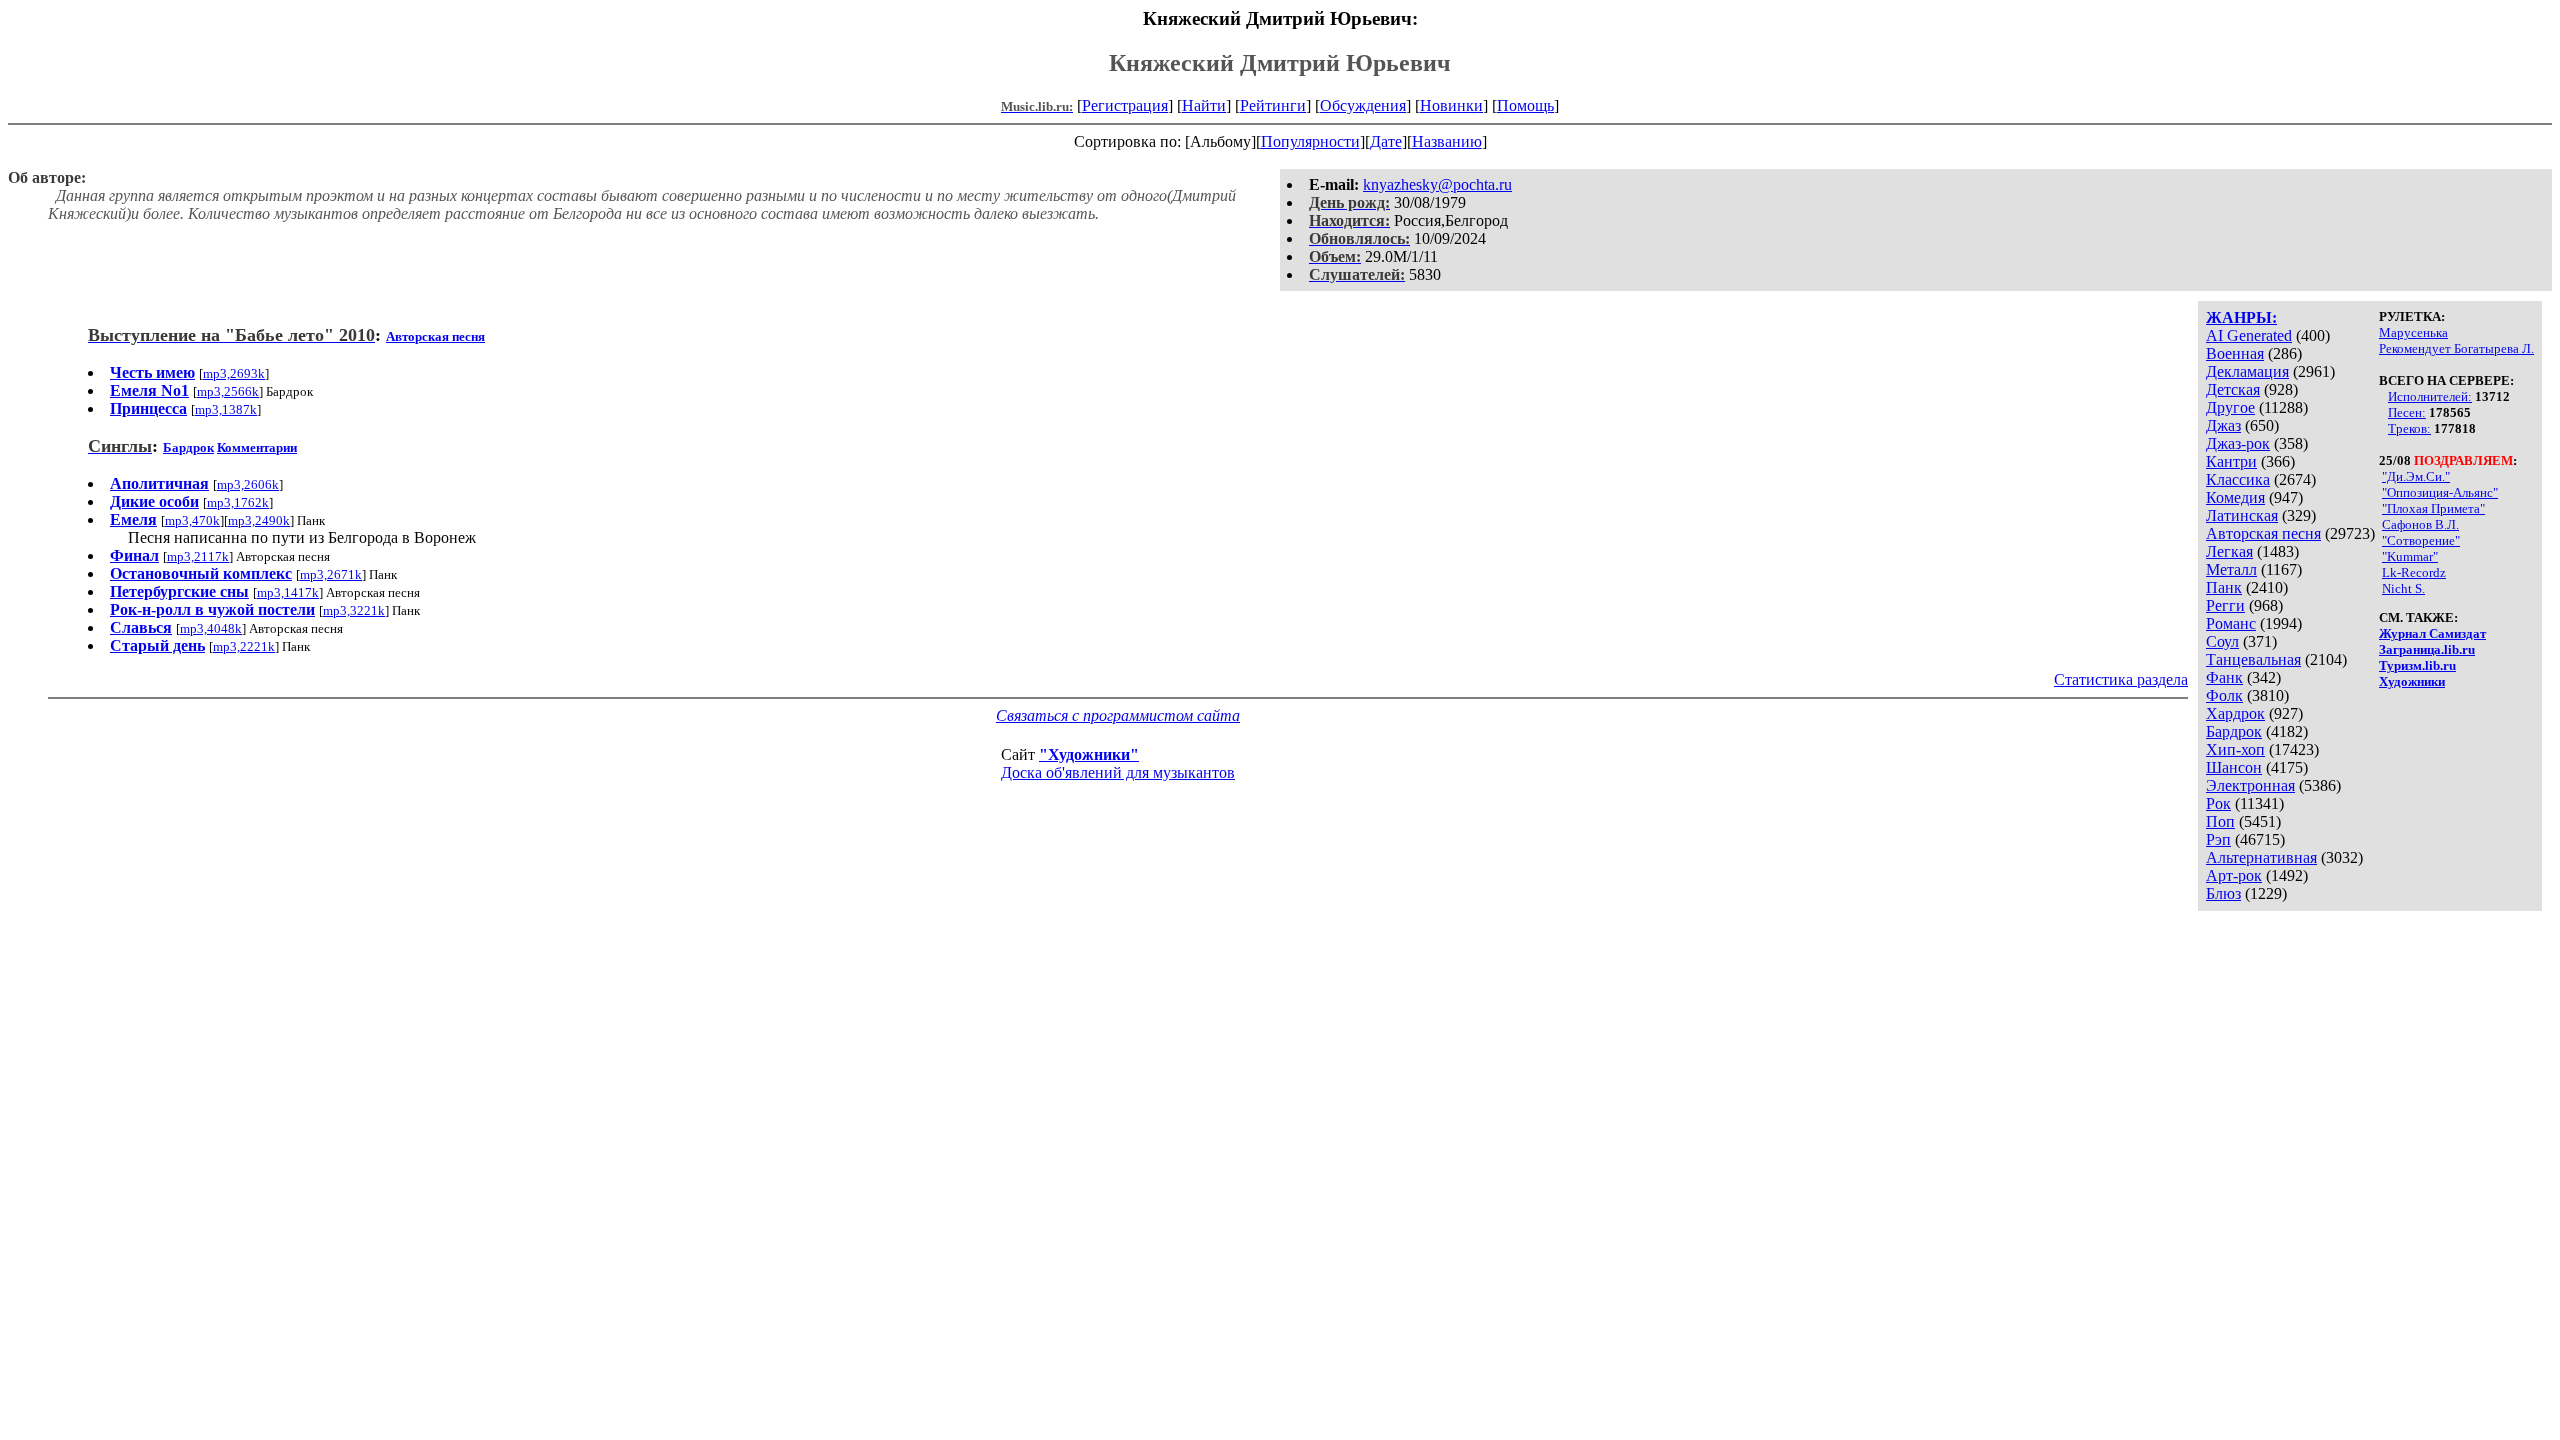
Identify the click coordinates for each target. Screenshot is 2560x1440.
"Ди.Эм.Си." (2416, 476)
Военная (2235, 353)
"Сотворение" (2421, 540)
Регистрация (1125, 105)
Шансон (2234, 767)
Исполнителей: (2430, 396)
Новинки (1451, 105)
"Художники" (1089, 754)
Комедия (2235, 497)
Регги (2225, 605)
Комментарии (257, 447)
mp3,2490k (259, 520)
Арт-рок (2234, 875)
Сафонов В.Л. (2420, 524)
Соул (2222, 641)
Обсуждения (1363, 105)
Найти (1204, 105)
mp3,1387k (226, 409)
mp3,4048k (211, 628)
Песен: (2407, 412)
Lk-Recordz (2414, 572)
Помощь (1525, 105)
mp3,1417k (288, 592)
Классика (2238, 479)
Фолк (2224, 695)
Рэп (2218, 839)
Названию (1447, 141)
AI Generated (2249, 335)
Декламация (2247, 371)
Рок (2218, 803)
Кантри (2231, 461)
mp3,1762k (238, 502)
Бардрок (2234, 731)
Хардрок (2235, 713)
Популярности (1310, 141)
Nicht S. (2403, 588)
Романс (2231, 623)
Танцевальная (2253, 659)
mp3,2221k (244, 646)
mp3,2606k (248, 484)
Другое (2230, 407)
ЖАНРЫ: (2241, 317)
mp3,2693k (234, 373)
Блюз (2223, 893)
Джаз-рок (2238, 443)
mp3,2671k (331, 574)
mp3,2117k (198, 556)
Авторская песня (2263, 533)
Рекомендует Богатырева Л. (2456, 348)
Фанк (2224, 677)
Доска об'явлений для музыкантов (1118, 772)
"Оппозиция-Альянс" (2440, 492)
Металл (2231, 569)
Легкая (2229, 551)
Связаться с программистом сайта (1118, 715)
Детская (2233, 389)
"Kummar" (2410, 556)
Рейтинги (1273, 105)
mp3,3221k (354, 610)
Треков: (2409, 428)
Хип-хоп (2235, 749)
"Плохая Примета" (2433, 508)
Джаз (2223, 425)
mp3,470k (192, 520)
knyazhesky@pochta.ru (1437, 184)
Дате (1386, 141)
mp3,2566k (228, 391)
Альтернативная (2261, 857)
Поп (2220, 821)
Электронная (2250, 785)
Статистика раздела (2121, 679)
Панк (2224, 587)
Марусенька (2413, 332)
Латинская (2242, 515)
